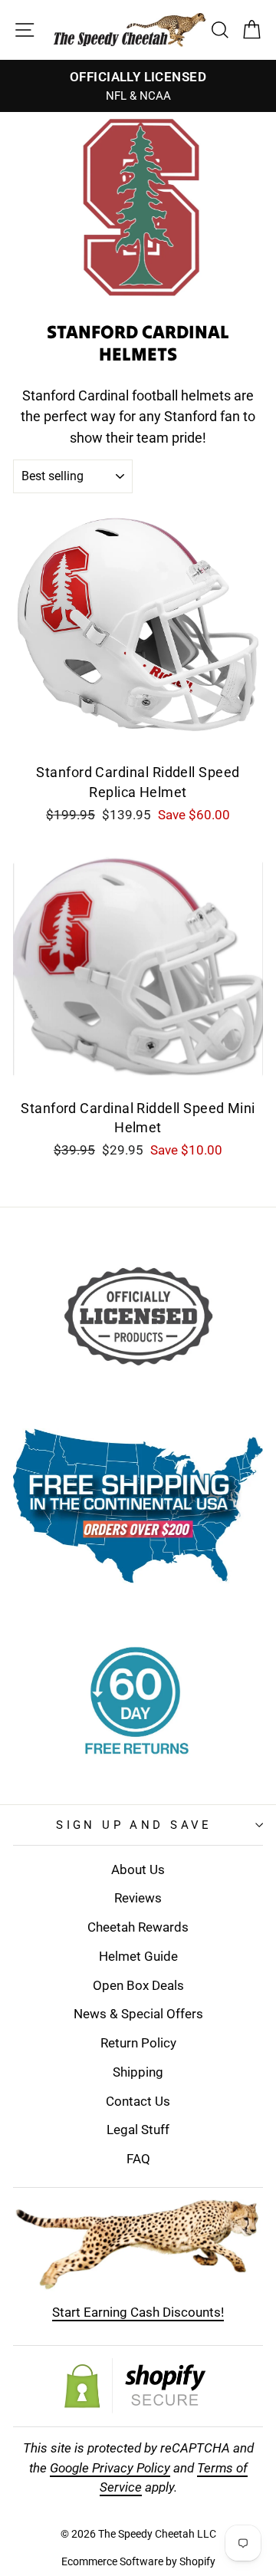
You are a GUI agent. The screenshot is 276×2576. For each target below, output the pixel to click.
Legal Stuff (138, 2130)
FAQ (138, 2159)
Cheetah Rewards (138, 1927)
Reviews (138, 1898)
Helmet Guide (138, 1956)
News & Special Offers (138, 2014)
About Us (138, 1869)
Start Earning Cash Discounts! (138, 2312)
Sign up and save (134, 1825)
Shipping (138, 2072)
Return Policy (138, 2043)
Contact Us (138, 2101)
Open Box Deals (138, 1985)
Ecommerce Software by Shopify (138, 2561)
